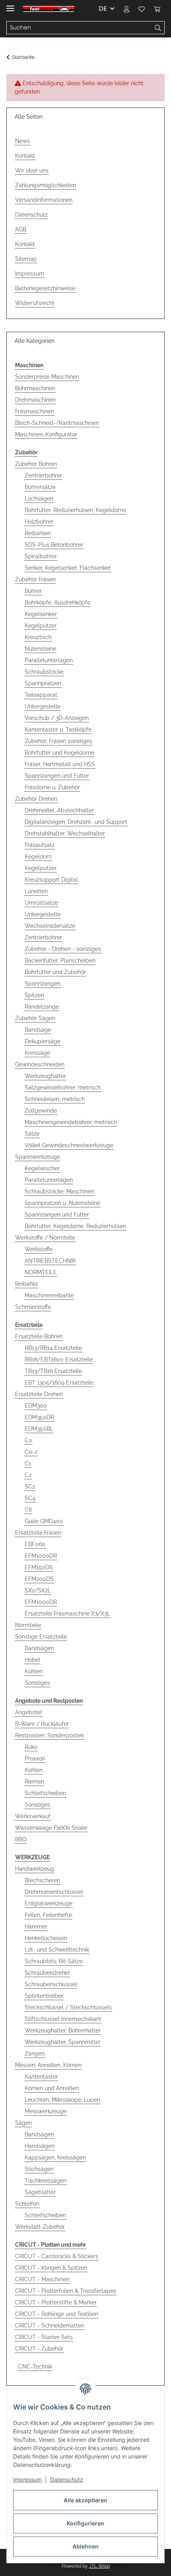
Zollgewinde (41, 1111)
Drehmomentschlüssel (54, 1892)
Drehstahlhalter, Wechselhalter (65, 833)
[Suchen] (158, 28)
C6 (28, 1510)
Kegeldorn (38, 857)
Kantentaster (41, 2077)
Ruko (31, 1747)
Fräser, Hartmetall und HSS (60, 764)
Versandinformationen (44, 200)
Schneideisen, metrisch (55, 1099)
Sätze (32, 1134)
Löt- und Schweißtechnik (57, 1950)
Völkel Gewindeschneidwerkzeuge (69, 1145)
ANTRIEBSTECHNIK (50, 1261)
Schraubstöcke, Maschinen (59, 1191)
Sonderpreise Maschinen (47, 377)
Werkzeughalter (45, 1076)
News (22, 141)
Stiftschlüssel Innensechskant (63, 2019)
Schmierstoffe (33, 1307)
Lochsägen (39, 499)
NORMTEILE (41, 1272)
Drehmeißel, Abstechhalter (59, 810)
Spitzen (34, 995)
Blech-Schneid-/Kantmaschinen (57, 423)
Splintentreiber (44, 1996)
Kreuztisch (38, 637)
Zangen (35, 2054)
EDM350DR (39, 1417)
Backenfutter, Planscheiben (60, 960)
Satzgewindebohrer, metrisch (63, 1088)
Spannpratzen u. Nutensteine (62, 1203)
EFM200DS (39, 1579)
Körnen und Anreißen (52, 2088)
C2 (28, 1475)
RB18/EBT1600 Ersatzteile (59, 1359)
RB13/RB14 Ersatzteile (53, 1348)
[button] (126, 9)
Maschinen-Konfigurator (46, 434)
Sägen (23, 2123)
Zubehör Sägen (35, 1018)
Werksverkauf (33, 1816)
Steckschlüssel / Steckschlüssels (68, 2007)
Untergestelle (43, 706)
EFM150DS (39, 1567)
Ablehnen (85, 2546)
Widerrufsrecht (35, 303)
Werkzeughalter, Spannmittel (62, 2042)
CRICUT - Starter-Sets (44, 2337)
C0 (28, 1440)
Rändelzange (42, 1007)
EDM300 (36, 1406)
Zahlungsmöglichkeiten (46, 185)
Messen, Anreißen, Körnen (48, 2065)
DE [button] (103, 9)
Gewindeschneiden (40, 1064)
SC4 (30, 1498)
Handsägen (40, 2146)
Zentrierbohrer (43, 475)
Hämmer (36, 1927)
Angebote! (29, 1712)
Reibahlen (38, 533)
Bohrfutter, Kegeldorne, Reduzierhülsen (75, 1226)
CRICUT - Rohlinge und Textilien (57, 2314)
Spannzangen (43, 984)
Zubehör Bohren (36, 464)
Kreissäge (37, 1053)
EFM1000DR (41, 1556)
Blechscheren (42, 1880)
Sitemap (26, 259)
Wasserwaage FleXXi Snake (51, 1828)
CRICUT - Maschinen (42, 2279)
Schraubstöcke (44, 672)
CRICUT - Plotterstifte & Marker (56, 2302)
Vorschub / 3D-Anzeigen (57, 718)
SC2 (30, 1487)
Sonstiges (37, 1683)
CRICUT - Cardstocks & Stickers (57, 2256)
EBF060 (35, 1544)
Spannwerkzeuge (38, 1157)
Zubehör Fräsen (35, 579)
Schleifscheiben (45, 1793)
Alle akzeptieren (85, 2500)
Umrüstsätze (41, 903)
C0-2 (31, 1452)
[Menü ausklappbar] (10, 5)
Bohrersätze (40, 487)
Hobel (32, 1660)
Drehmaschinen (35, 400)
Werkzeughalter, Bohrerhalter (63, 2030)
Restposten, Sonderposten (50, 1735)
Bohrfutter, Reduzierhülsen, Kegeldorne (75, 510)
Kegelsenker (41, 614)
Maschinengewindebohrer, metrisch (71, 1122)
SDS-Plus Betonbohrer (54, 545)
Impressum (27, 2479)
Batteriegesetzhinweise (45, 288)
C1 (28, 1463)
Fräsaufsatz (40, 845)
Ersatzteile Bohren (39, 1336)
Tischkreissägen (46, 2181)
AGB (21, 229)
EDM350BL (39, 1429)
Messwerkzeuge (46, 2111)
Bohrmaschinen (35, 388)
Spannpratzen (43, 683)
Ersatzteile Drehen (39, 1394)
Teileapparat (41, 695)
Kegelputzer (41, 626)
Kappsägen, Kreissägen (55, 2157)
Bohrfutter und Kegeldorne (59, 753)
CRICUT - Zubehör (39, 2349)
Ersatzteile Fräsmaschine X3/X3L (67, 1614)
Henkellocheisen (46, 1938)
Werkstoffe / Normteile (45, 1238)
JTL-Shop (99, 2566)
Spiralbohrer (41, 556)
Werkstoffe (39, 1249)
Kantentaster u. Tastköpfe (58, 730)
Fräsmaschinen (35, 411)
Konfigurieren (85, 2523)
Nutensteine (40, 649)
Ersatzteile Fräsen (38, 1533)
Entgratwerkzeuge (49, 1903)
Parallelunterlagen (49, 660)
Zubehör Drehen (36, 799)
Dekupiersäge (43, 1041)
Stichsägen (39, 2169)
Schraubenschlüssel (51, 1984)
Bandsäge (38, 1030)
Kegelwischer (42, 1168)
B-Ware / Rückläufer (42, 1724)
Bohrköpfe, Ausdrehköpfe (57, 602)
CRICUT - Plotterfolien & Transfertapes (66, 2291)
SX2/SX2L (38, 1590)
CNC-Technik (35, 2367)
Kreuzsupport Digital (51, 880)
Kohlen (34, 1671)
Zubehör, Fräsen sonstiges (58, 741)
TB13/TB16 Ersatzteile (53, 1371)
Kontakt (25, 156)
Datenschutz (67, 2479)
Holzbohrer (39, 522)
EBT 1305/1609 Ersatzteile (59, 1383)
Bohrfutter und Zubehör (55, 972)
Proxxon (35, 1758)
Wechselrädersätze (50, 926)
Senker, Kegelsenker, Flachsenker (68, 568)
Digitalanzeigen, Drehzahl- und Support (76, 822)
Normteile (28, 1625)
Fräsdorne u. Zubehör (52, 787)
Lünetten (36, 891)
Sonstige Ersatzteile (41, 1637)
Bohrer (33, 591)
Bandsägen (39, 1648)
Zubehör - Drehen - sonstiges (63, 949)
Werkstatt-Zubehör (40, 2227)
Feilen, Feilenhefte (48, 1915)
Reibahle (26, 1284)
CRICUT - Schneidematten (50, 2326)
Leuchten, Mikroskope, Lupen (62, 2100)
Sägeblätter (40, 2192)
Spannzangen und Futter (57, 776)
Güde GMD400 (44, 1521)
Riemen (34, 1782)
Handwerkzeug (35, 1869)
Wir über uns (32, 170)
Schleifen (27, 2204)
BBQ (21, 1839)
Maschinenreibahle (49, 1295)
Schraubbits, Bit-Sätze (54, 1961)
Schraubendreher (47, 1973)
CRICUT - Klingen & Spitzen (51, 2268)
